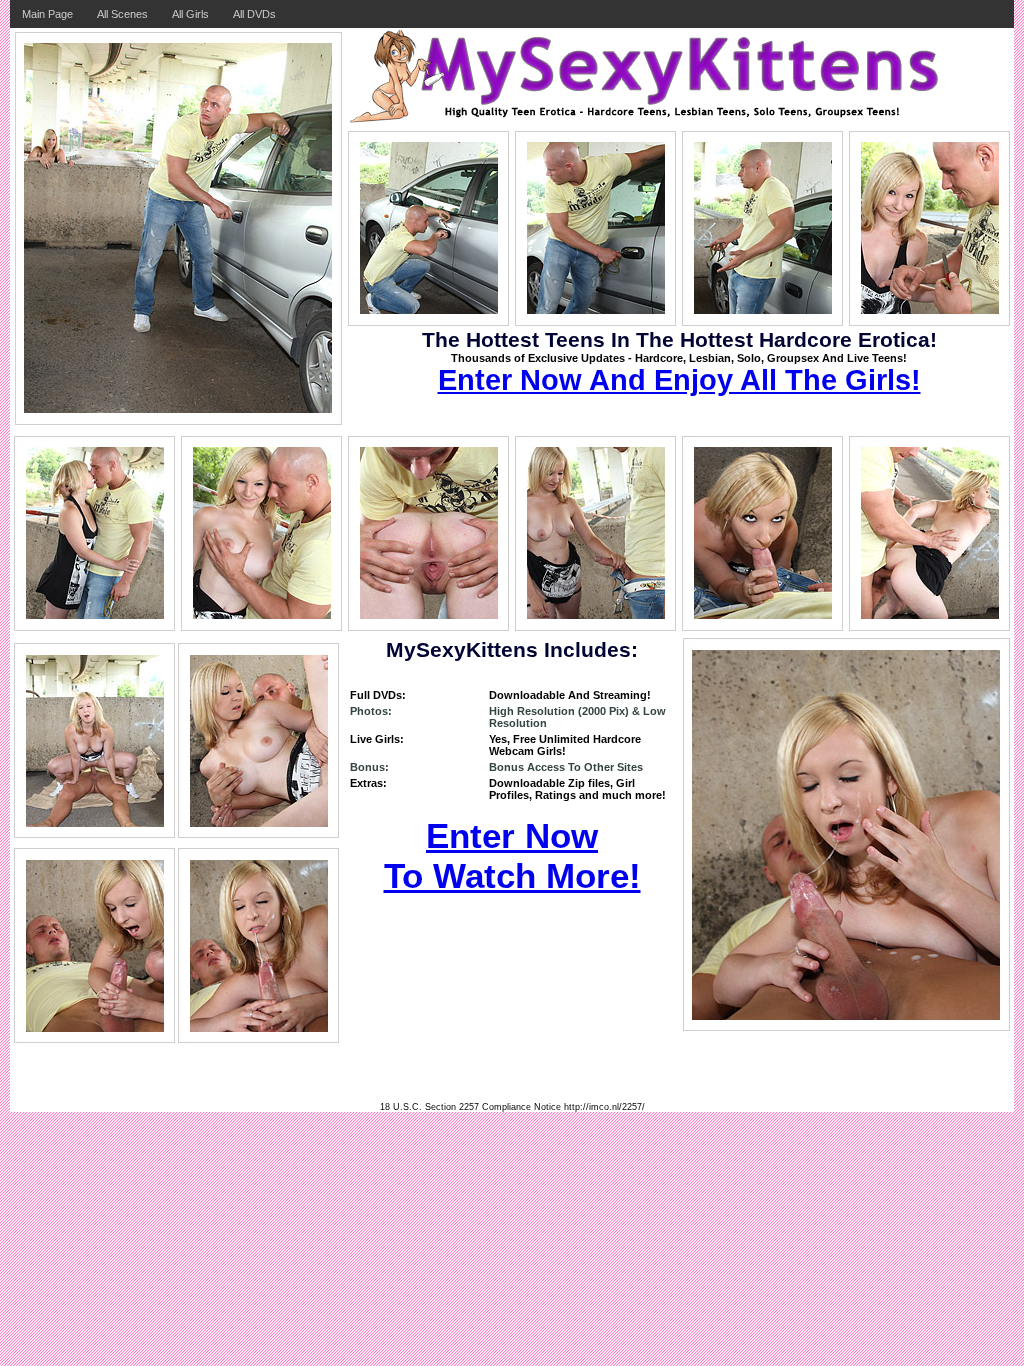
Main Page (47, 14)
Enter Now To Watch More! (512, 855)
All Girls (190, 14)
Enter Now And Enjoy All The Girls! (679, 380)
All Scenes (122, 14)
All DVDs (254, 14)
